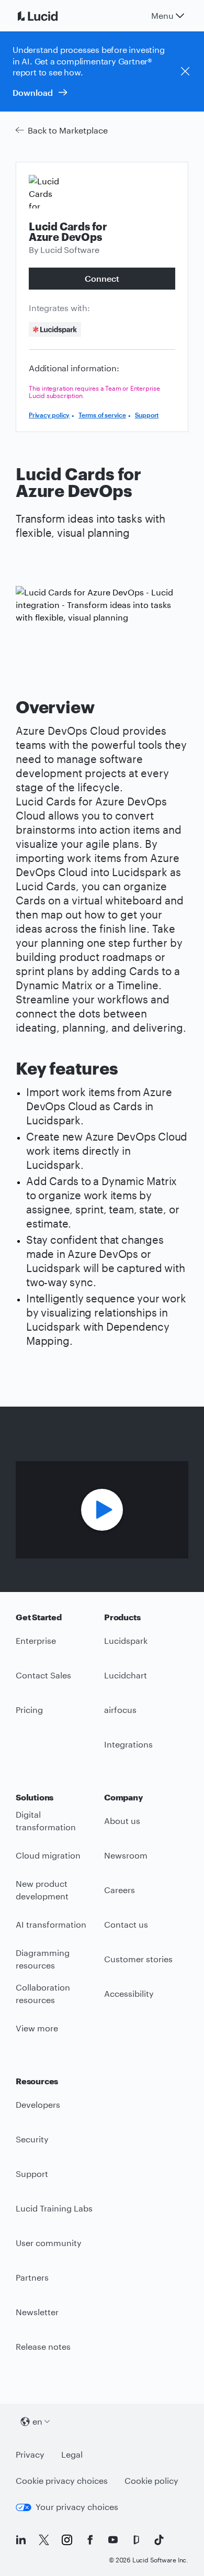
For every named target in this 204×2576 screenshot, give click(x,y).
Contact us (126, 1924)
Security (32, 2139)
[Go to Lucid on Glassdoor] (136, 2540)
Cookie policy (151, 2480)
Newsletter (37, 2312)
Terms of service (102, 415)
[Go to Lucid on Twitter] (44, 2540)
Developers (38, 2104)
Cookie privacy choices (62, 2480)
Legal (72, 2454)
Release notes (43, 2346)
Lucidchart (126, 1675)
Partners (32, 2277)
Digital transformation (46, 1821)
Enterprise (36, 1640)
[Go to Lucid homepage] (50, 16)
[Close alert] (185, 71)
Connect (102, 278)
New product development (42, 1890)
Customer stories (138, 1959)
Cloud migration (48, 1855)
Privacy (30, 2454)
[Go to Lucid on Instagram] (67, 2540)
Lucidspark (126, 1640)
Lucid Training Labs (54, 2208)
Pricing (29, 1710)
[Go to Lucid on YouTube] (113, 2540)
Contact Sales (43, 1675)
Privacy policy (49, 415)
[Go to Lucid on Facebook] (90, 2540)
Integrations (128, 1744)
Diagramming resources (43, 1959)
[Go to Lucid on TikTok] (159, 2540)
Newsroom (126, 1855)
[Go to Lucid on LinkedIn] (21, 2540)
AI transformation (51, 1924)
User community (49, 2243)
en (37, 2421)
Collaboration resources (43, 1994)
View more (37, 2028)
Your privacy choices (77, 2507)
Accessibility (129, 1993)
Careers (120, 1890)
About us (122, 1821)
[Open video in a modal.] (102, 1510)
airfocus (120, 1710)
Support (147, 415)
